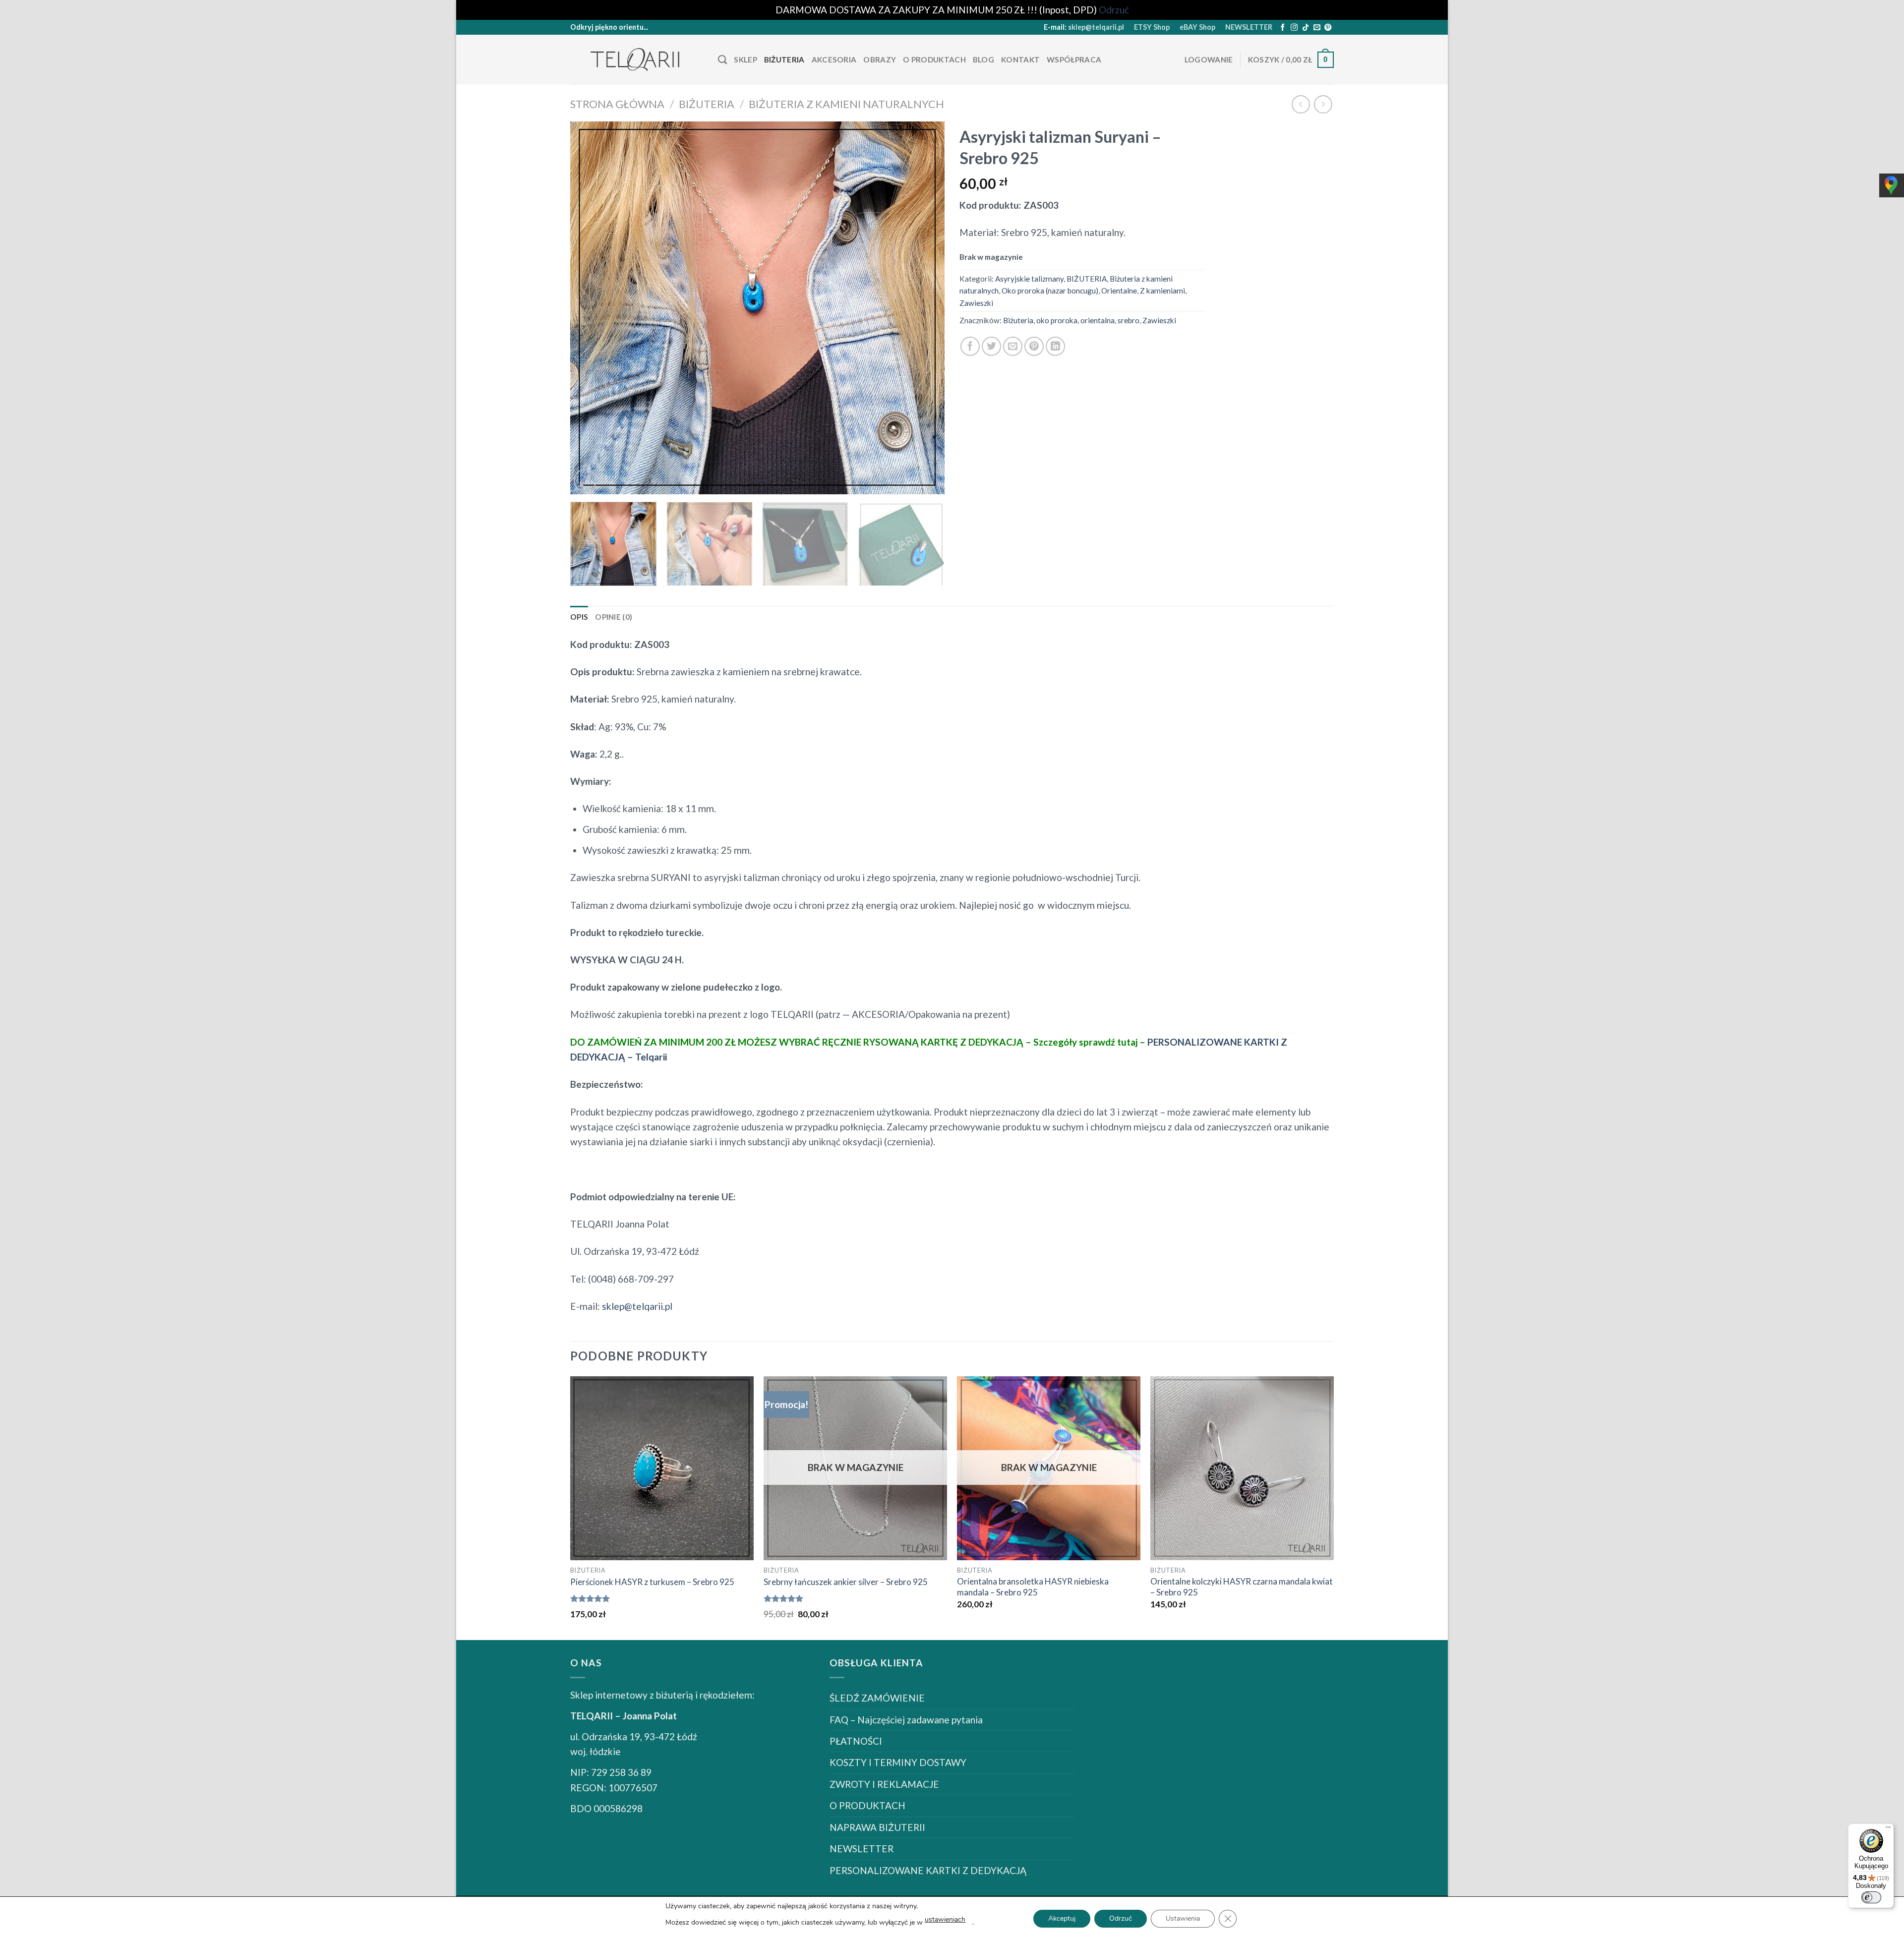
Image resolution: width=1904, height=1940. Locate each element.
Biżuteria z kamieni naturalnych (846, 104)
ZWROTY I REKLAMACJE (884, 1784)
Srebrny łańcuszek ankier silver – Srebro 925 (846, 1582)
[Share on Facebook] (970, 346)
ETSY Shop (1152, 27)
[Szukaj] (722, 60)
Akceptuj (1062, 1918)
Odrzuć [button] (1114, 10)
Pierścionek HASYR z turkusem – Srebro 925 (652, 1582)
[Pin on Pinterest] (1034, 346)
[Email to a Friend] (1013, 346)
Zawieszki (976, 303)
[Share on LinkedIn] (1055, 346)
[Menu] (1888, 1829)
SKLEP (745, 59)
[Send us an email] (1317, 28)
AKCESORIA (834, 59)
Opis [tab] (579, 617)
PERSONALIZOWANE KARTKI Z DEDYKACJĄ (928, 1870)
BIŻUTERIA (784, 59)
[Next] (925, 308)
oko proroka (1057, 320)
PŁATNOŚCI (856, 1741)
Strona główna (617, 104)
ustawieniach (945, 1919)
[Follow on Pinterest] (1328, 28)
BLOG (983, 59)
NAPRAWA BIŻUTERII (877, 1827)
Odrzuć (1121, 1918)
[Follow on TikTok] (1306, 28)
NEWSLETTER (1249, 27)
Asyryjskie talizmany (1029, 279)
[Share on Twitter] (991, 346)
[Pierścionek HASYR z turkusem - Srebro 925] (662, 1468)
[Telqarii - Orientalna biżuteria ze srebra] (637, 60)
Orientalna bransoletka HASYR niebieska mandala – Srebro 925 (1033, 1587)
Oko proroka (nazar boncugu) (1050, 291)
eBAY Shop (1197, 27)
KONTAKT (1020, 59)
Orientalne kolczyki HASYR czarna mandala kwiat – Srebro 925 (1242, 1587)
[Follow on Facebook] (1283, 28)
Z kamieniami (1162, 291)
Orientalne (1119, 291)
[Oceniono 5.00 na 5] (590, 1598)
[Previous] (590, 308)
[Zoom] (585, 480)
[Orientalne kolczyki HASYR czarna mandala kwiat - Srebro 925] (1242, 1468)
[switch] (1871, 1897)
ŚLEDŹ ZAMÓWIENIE (877, 1698)
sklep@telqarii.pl (1096, 27)
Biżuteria (1018, 320)
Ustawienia (1183, 1918)
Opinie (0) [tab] (614, 617)
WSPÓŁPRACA (1074, 59)
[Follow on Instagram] (1294, 28)
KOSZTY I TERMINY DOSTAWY (898, 1762)
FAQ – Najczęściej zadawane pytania (906, 1720)
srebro (1129, 320)
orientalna (1098, 320)
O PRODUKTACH (934, 59)
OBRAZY (880, 59)
